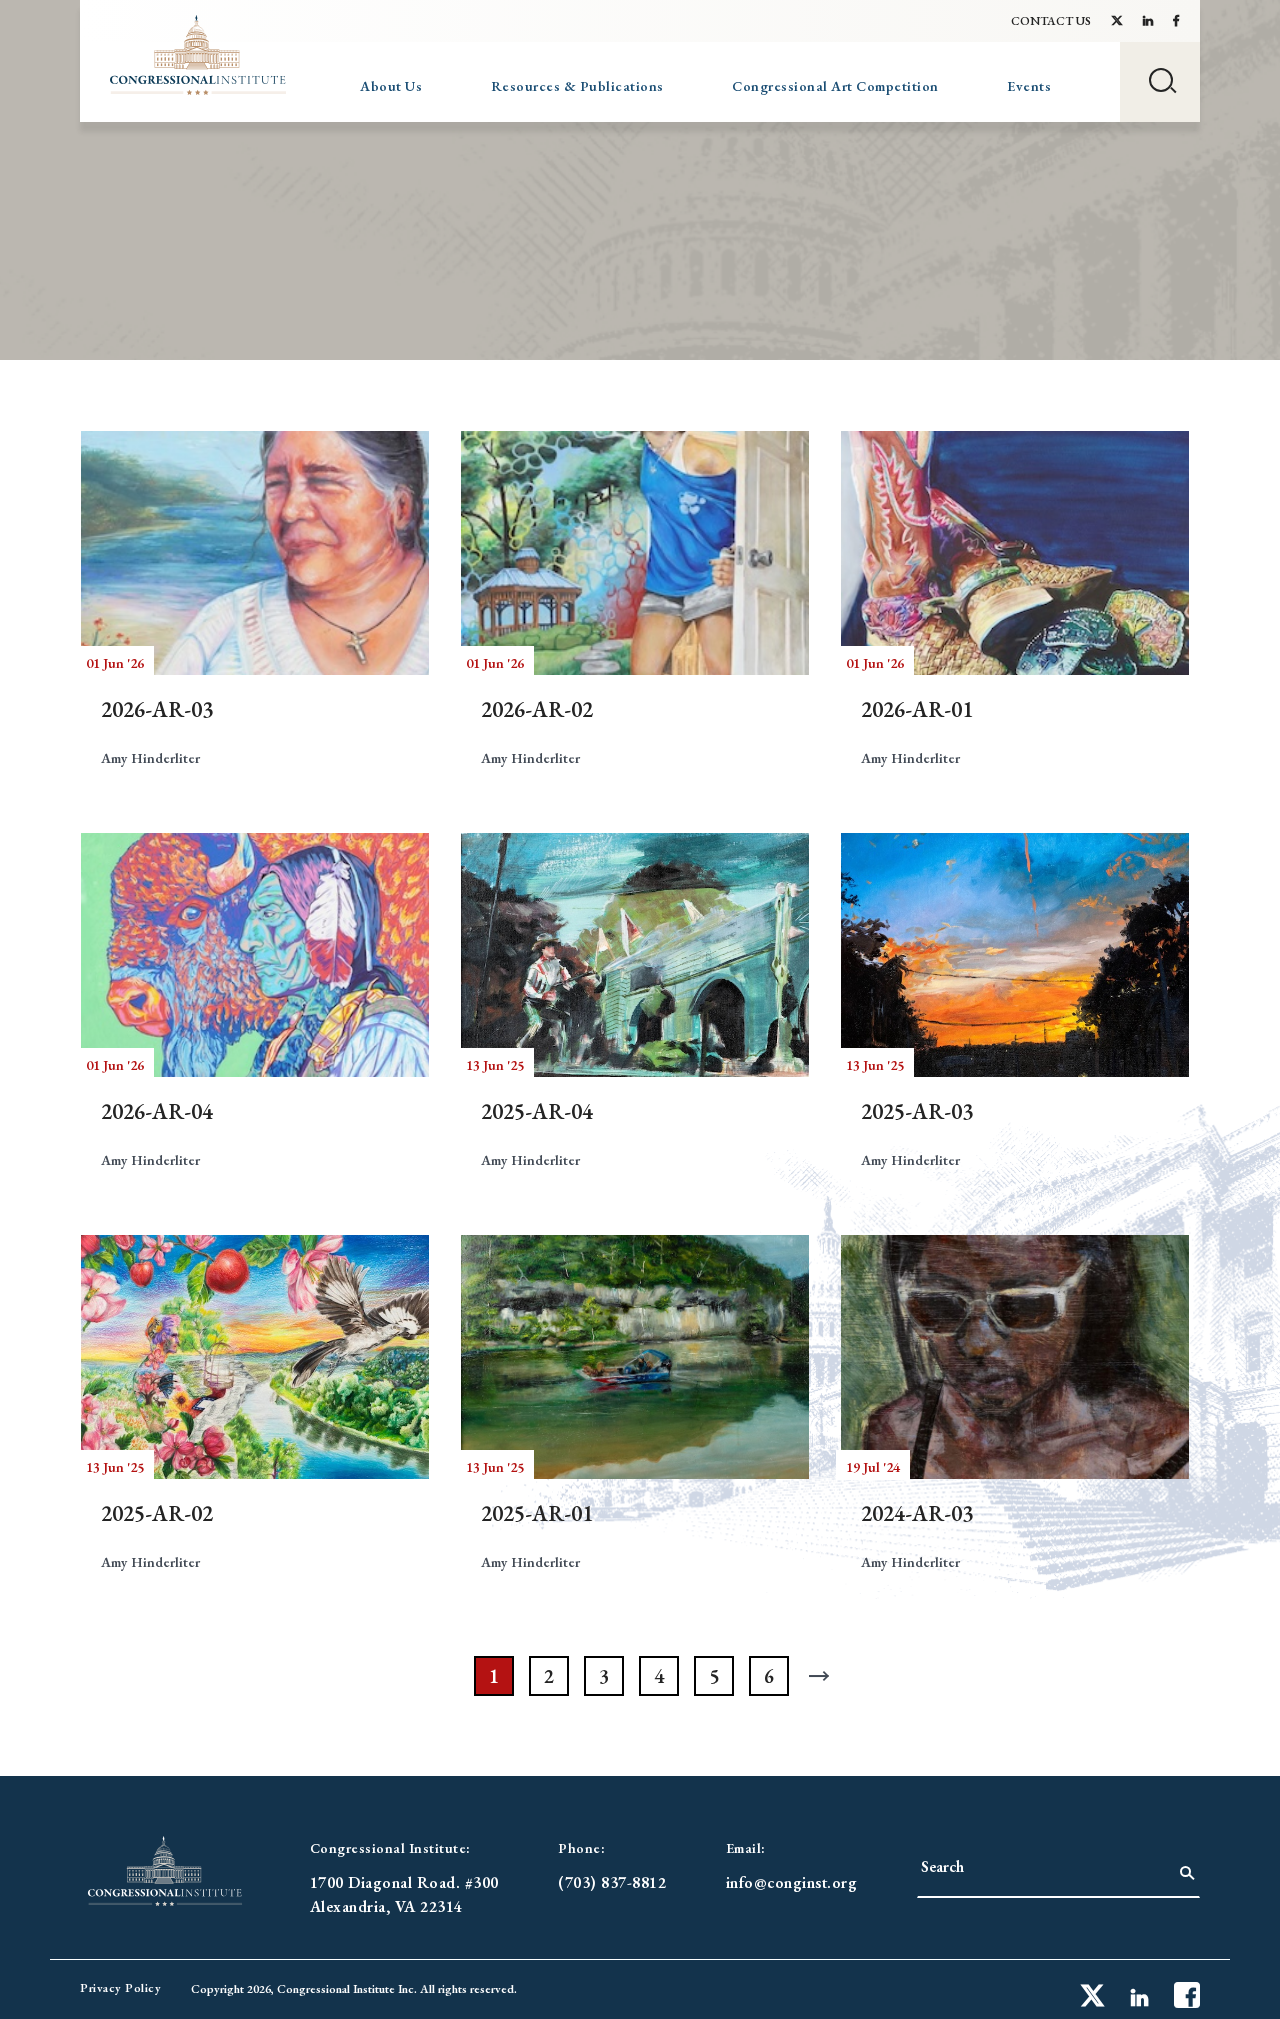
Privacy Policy (120, 1988)
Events (1029, 86)
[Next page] (824, 1676)
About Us (391, 86)
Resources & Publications (577, 86)
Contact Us (1051, 21)
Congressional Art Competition (835, 86)
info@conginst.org (792, 1882)
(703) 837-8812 (612, 1882)
